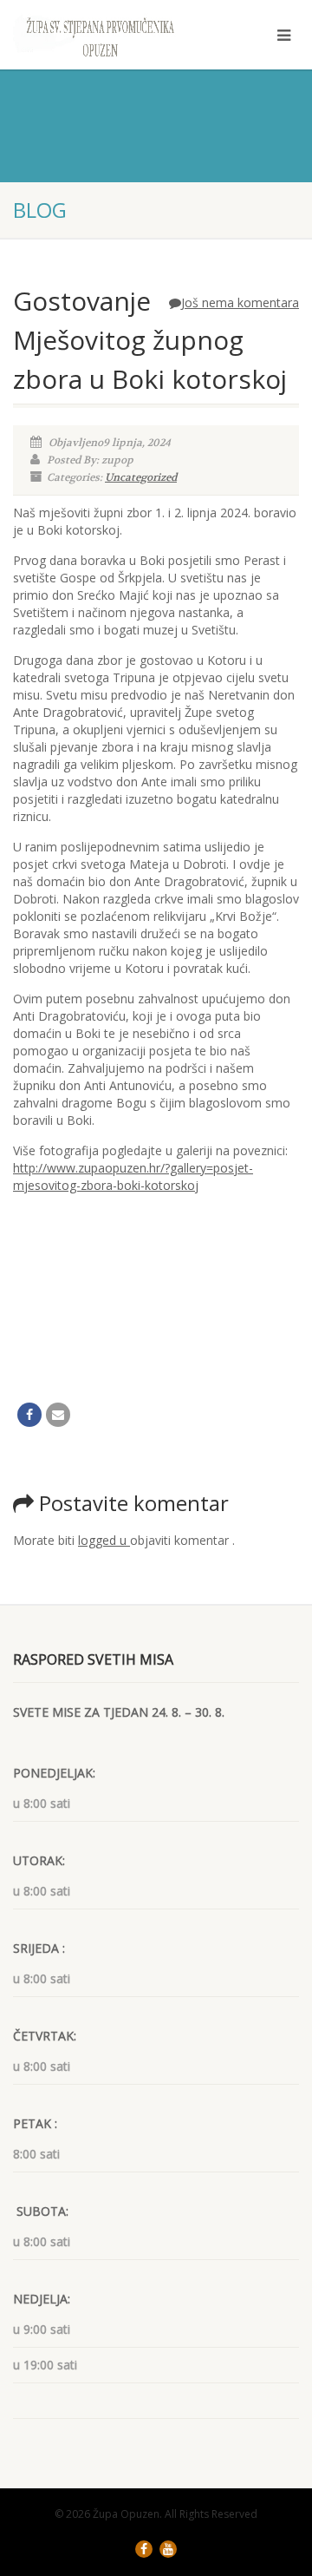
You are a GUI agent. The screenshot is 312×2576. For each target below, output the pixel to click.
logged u (104, 1540)
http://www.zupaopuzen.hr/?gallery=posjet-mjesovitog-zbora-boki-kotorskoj (133, 1176)
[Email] (58, 1415)
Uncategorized (141, 477)
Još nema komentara (240, 302)
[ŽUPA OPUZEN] (104, 36)
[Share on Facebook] (29, 1415)
